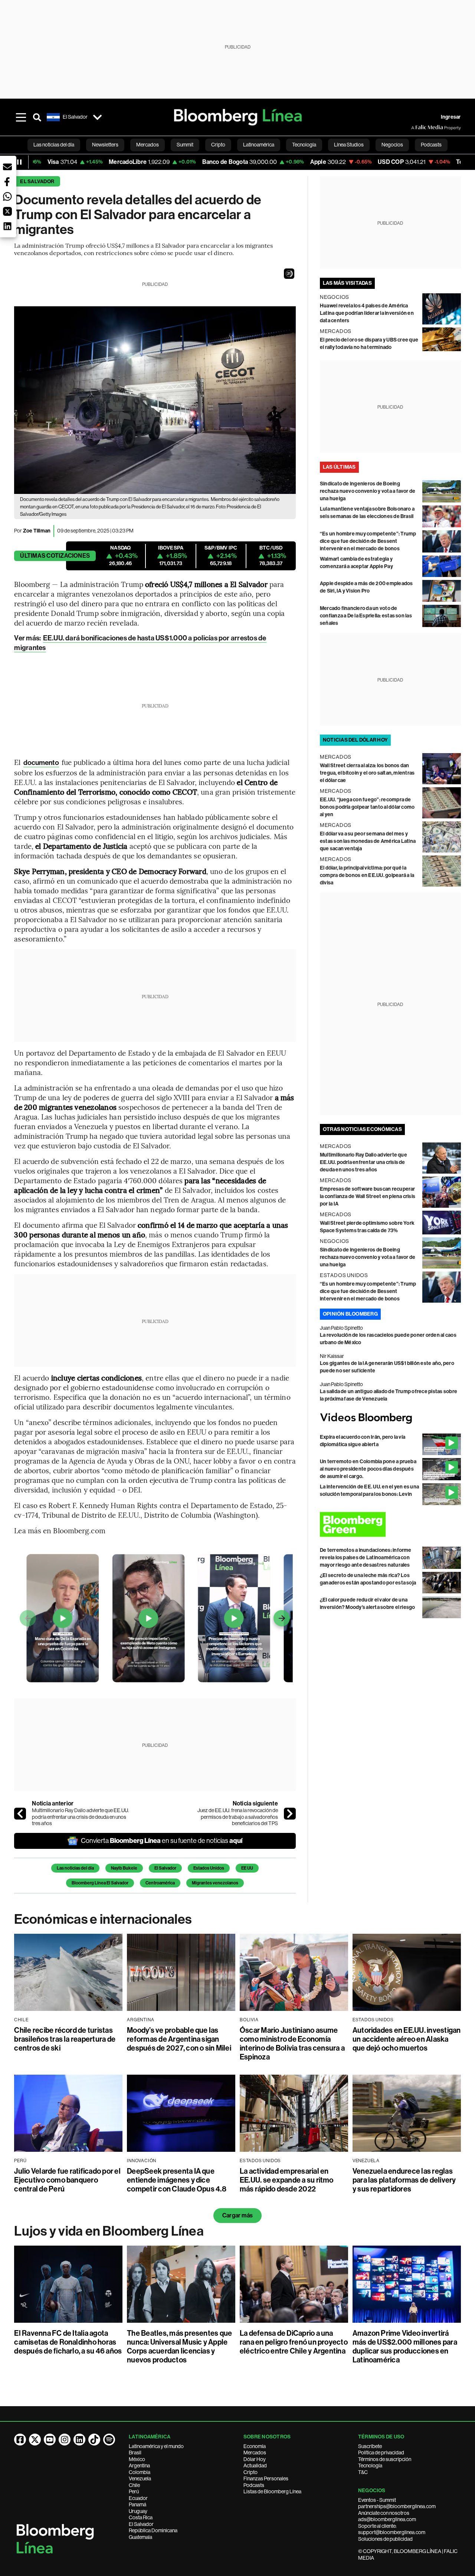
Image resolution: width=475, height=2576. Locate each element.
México (137, 2459)
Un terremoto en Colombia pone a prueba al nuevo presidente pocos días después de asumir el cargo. (368, 1469)
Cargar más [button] (237, 2215)
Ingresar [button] (451, 117)
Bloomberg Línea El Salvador (100, 1883)
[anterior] (20, 1814)
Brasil (135, 2453)
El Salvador (37, 182)
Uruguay (138, 2511)
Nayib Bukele (124, 1868)
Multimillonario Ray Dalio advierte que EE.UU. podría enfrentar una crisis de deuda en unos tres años (81, 1817)
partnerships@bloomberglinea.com (397, 2506)
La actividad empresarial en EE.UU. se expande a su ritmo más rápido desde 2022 (287, 2180)
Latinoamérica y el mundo (156, 2446)
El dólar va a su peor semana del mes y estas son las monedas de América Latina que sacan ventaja (368, 841)
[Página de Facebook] (20, 2440)
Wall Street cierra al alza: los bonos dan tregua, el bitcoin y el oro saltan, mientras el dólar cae (367, 773)
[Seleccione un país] (97, 117)
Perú (134, 2491)
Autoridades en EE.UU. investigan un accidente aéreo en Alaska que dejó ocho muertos (407, 2039)
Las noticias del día (75, 1868)
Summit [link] (185, 145)
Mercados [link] (148, 145)
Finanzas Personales (266, 2478)
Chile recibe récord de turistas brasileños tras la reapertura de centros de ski (65, 2039)
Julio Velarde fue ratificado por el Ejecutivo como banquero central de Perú (67, 2180)
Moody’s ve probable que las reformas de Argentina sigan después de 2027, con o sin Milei (179, 2039)
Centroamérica (160, 1883)
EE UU (247, 1868)
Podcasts (254, 2485)
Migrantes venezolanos (215, 1883)
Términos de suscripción (385, 2459)
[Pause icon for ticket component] (19, 162)
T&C (363, 2472)
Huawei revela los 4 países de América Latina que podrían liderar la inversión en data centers (367, 313)
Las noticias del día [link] (54, 145)
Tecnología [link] (304, 145)
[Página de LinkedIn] (79, 2440)
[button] (289, 274)
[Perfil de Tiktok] (94, 2440)
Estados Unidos (209, 1868)
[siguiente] (290, 1814)
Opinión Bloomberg (350, 1314)
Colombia (140, 2472)
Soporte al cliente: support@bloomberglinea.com (392, 2529)
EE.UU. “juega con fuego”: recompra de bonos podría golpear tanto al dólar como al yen (367, 807)
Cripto (250, 2472)
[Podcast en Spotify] (109, 2440)
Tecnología (370, 2465)
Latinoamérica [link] (259, 145)
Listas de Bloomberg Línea (272, 2491)
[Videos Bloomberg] (390, 1418)
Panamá (137, 2504)
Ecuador (138, 2498)
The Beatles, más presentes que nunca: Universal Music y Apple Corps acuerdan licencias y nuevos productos (179, 2346)
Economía (255, 2446)
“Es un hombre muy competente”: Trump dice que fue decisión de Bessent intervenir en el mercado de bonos (368, 541)
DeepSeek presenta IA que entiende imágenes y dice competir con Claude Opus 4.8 (177, 2180)
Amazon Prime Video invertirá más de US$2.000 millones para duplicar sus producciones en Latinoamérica (405, 2346)
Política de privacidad (381, 2453)
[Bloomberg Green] (390, 1524)
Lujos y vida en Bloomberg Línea (109, 2231)
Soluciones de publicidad (385, 2539)
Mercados (255, 2453)
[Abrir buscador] (37, 117)
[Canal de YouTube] (50, 2440)
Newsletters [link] (105, 145)
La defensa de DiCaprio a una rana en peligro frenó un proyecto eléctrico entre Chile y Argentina (294, 2342)
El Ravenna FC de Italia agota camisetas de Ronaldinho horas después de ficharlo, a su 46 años (68, 2342)
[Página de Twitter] (35, 2440)
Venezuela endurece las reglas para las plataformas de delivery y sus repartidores (404, 2180)
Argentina (139, 2465)
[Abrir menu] (21, 117)
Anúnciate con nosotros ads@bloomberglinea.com (387, 2516)
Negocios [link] (392, 145)
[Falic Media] (416, 128)
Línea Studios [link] (349, 145)
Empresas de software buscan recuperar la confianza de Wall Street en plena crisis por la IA (368, 1196)
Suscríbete (370, 2446)
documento (41, 763)
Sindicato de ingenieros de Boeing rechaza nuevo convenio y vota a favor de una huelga (368, 491)
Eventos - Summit (377, 2500)
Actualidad (255, 2465)
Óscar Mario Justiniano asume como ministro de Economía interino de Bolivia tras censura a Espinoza (292, 2044)
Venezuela (140, 2478)
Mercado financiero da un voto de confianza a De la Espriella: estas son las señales (366, 616)
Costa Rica (141, 2517)
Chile (134, 2485)
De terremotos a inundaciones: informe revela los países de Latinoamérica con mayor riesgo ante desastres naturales (366, 1558)
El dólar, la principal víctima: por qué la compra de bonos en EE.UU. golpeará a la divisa (367, 875)
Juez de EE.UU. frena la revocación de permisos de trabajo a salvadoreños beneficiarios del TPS (238, 1817)
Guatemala (140, 2537)
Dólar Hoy (255, 2459)
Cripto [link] (218, 145)
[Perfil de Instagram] (65, 2440)
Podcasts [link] (431, 145)
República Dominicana (153, 2530)
